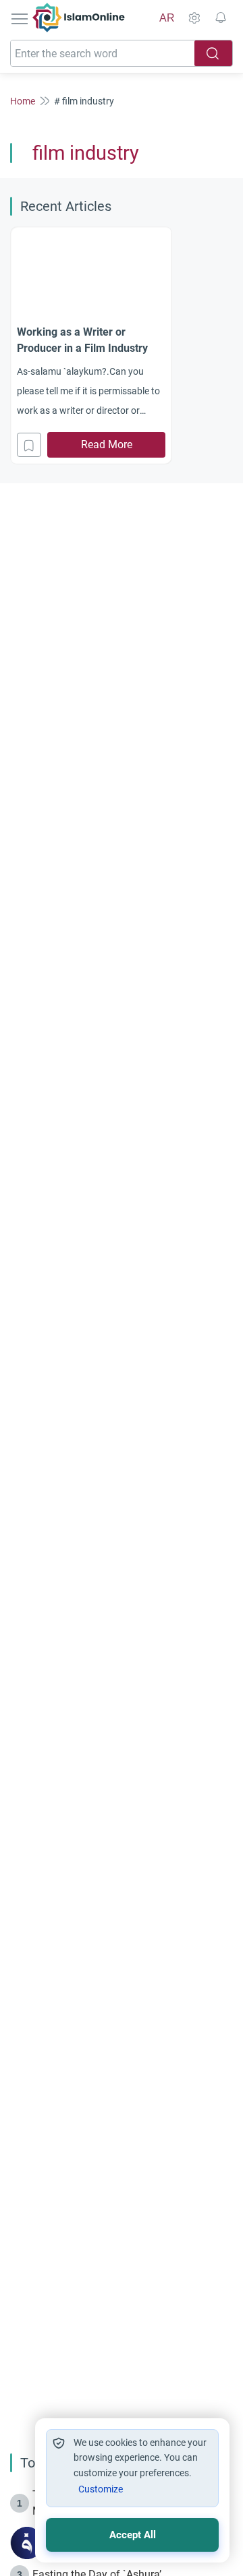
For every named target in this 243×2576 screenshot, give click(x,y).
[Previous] (14, 344)
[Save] (29, 445)
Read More (107, 444)
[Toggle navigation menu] (21, 18)
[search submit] (213, 53)
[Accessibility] (194, 18)
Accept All (133, 2535)
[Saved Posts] (221, 18)
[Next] (229, 344)
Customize (101, 2489)
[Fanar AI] (27, 2543)
